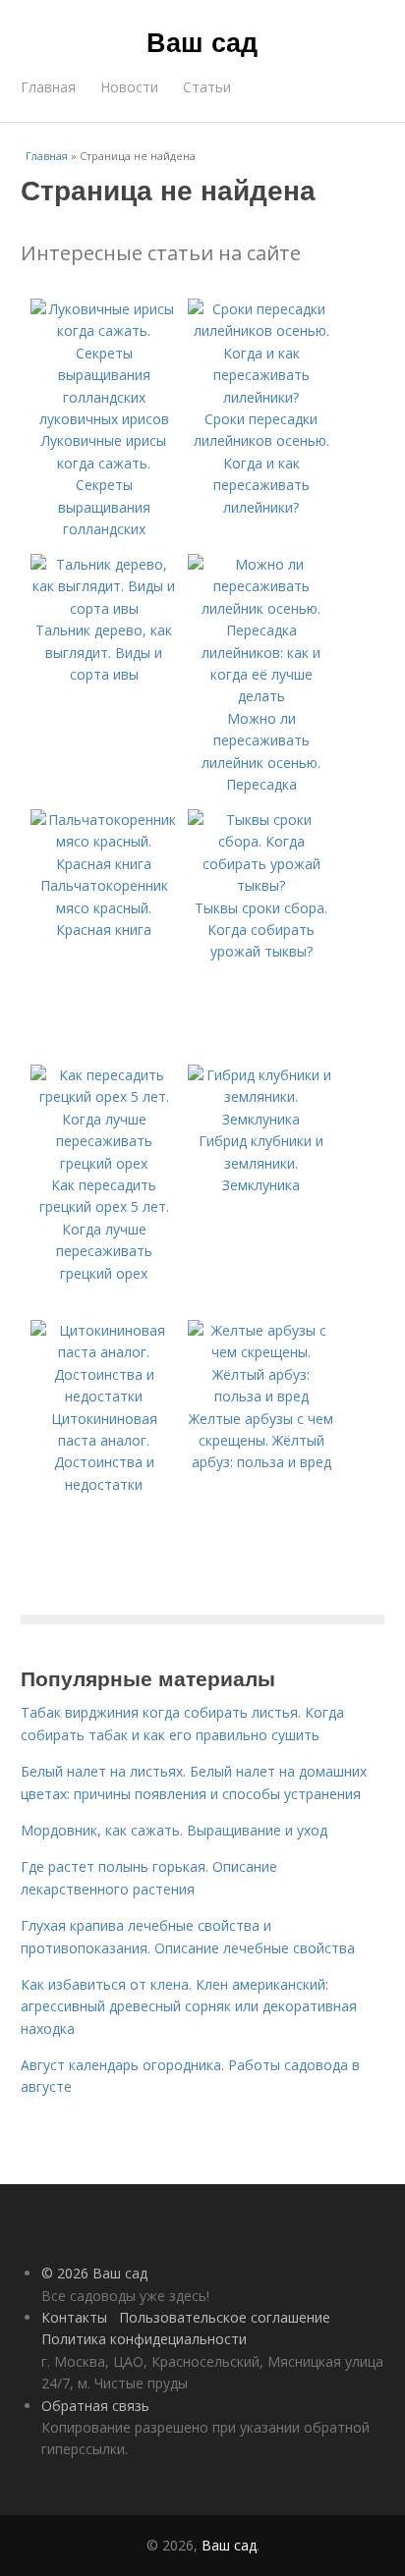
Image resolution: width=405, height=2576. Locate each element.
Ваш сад (202, 41)
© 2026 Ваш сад (94, 2273)
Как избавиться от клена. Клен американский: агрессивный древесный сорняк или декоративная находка (189, 2006)
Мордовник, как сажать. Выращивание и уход (174, 1830)
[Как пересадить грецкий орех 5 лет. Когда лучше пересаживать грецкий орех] (104, 1163)
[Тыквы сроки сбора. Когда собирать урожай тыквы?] (261, 885)
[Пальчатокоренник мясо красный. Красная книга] (104, 864)
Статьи (207, 87)
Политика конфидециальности (144, 2339)
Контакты (74, 2317)
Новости (129, 87)
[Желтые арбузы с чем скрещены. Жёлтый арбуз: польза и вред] (261, 1396)
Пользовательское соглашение (225, 2317)
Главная (48, 87)
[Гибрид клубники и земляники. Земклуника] (261, 1119)
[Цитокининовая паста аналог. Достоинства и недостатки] (104, 1396)
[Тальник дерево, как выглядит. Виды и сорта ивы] (104, 608)
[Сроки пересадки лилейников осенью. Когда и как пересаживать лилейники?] (261, 397)
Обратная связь (95, 2406)
